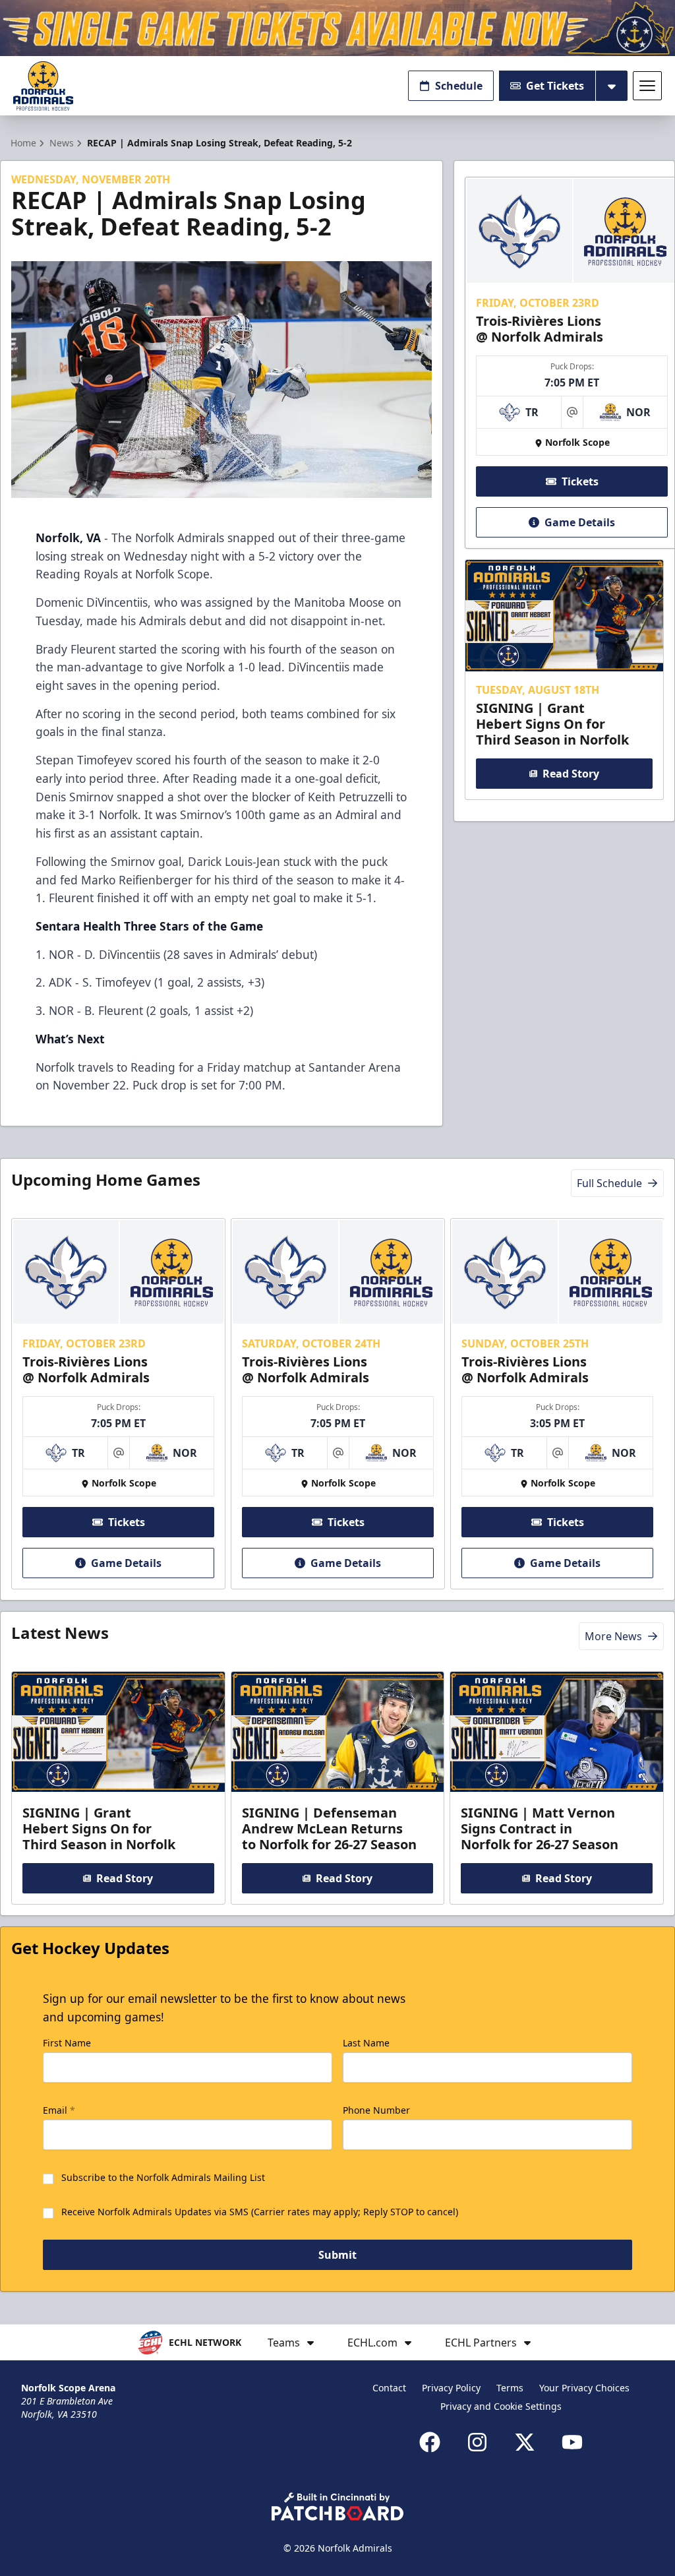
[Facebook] (430, 2442)
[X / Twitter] (525, 2442)
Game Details (580, 522)
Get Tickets (555, 86)
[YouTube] (572, 2442)
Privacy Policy (451, 2388)
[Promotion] (337, 28)
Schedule (459, 86)
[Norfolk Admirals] (43, 86)
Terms (510, 2388)
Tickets (580, 481)
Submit (337, 2255)
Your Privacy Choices (584, 2388)
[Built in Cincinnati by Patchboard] (337, 2506)
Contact (389, 2388)
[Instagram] (477, 2442)
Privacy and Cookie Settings (501, 2406)
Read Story (571, 774)
